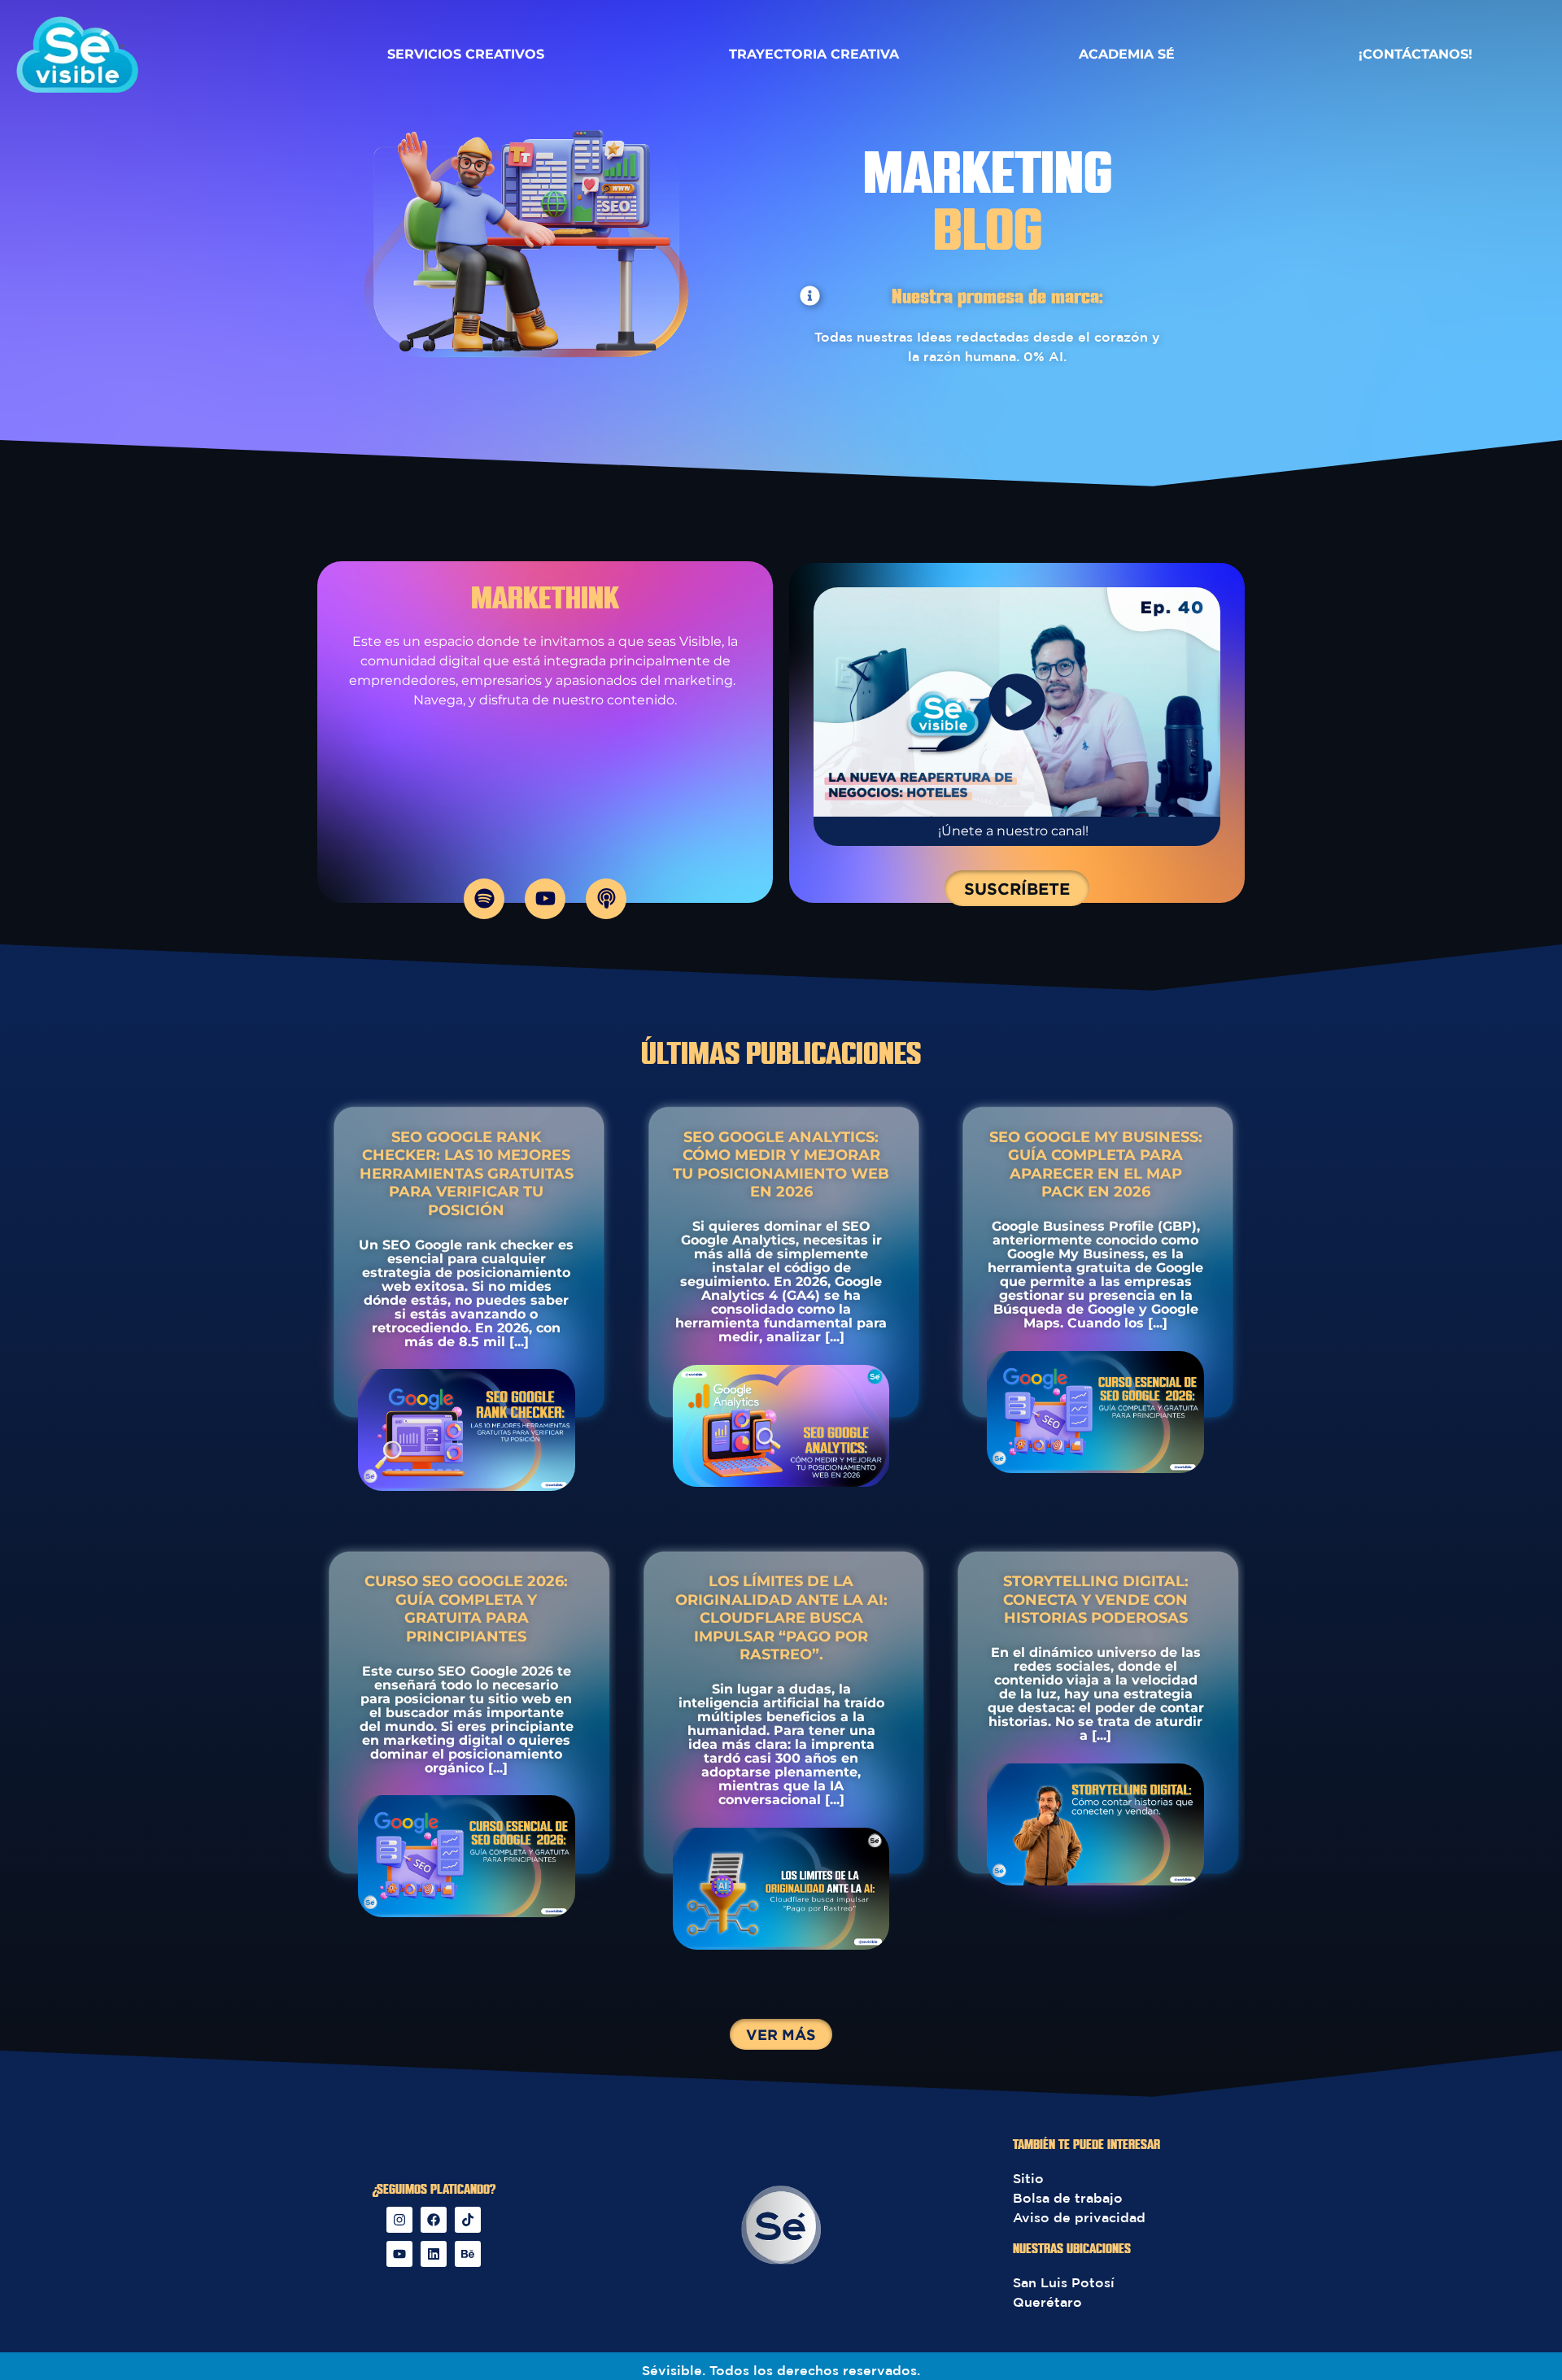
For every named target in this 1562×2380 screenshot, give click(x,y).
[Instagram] (399, 2220)
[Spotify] (484, 899)
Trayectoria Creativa (814, 54)
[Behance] (468, 2254)
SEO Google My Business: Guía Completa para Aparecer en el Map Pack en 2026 (1096, 1165)
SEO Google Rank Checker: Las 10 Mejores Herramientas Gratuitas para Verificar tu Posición (467, 1174)
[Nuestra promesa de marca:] (810, 296)
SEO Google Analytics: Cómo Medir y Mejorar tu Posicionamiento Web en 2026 (781, 1165)
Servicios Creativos (466, 54)
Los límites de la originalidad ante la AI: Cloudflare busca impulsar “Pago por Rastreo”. (781, 1618)
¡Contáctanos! (1416, 54)
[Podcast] (606, 899)
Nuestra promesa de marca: (997, 298)
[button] (781, 2034)
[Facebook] (434, 2220)
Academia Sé (1127, 54)
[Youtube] (545, 899)
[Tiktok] (468, 2220)
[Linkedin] (434, 2254)
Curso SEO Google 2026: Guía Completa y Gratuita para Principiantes (466, 1609)
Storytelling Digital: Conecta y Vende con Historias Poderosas (1096, 1600)
